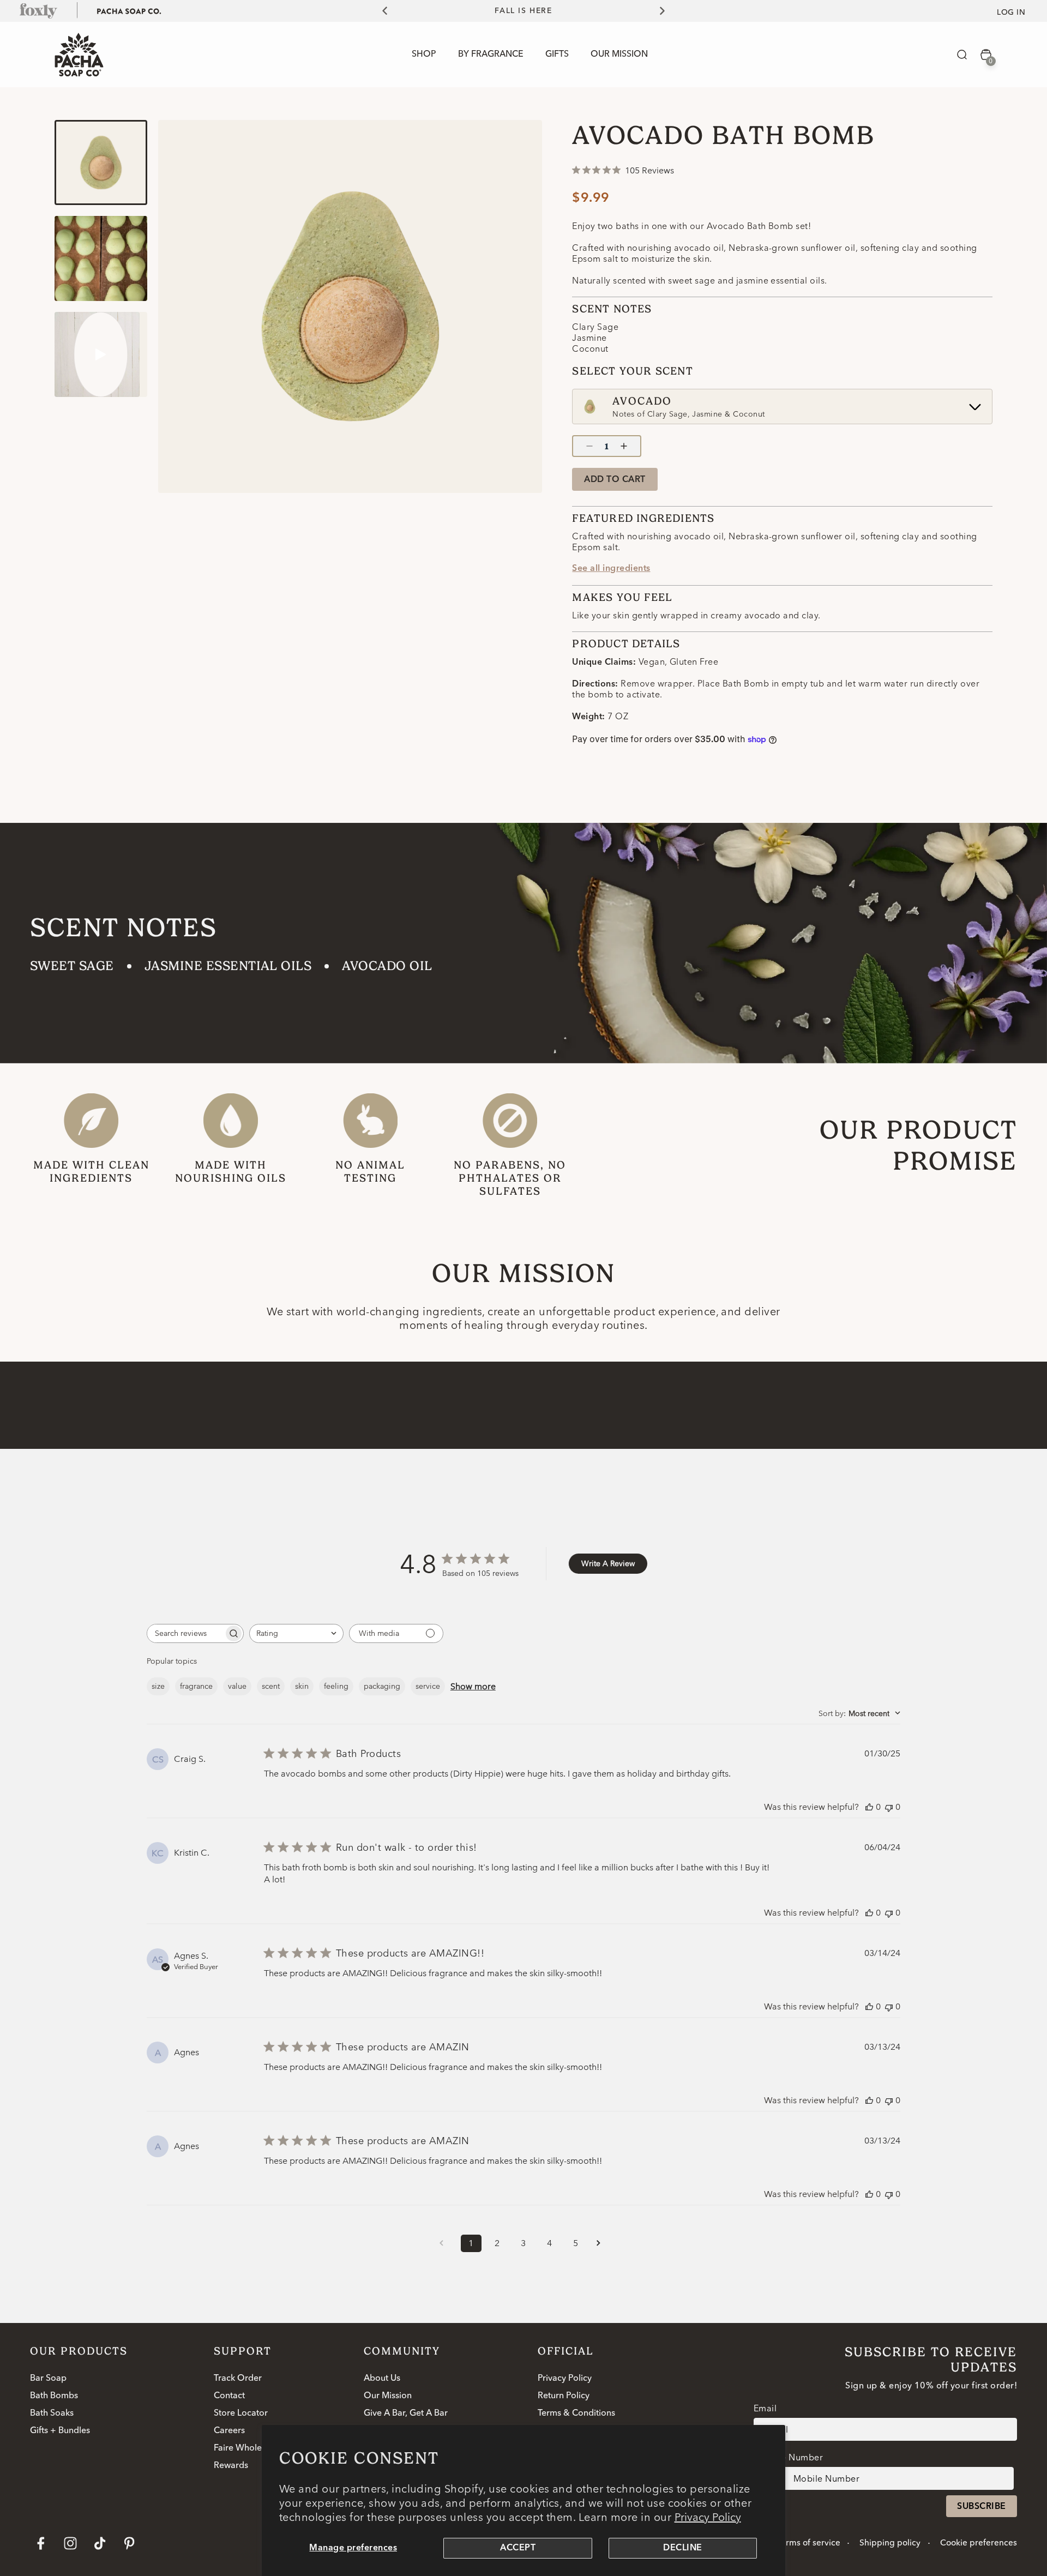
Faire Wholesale (246, 2448)
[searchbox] (185, 1633)
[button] (962, 55)
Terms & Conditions (576, 2414)
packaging (382, 1686)
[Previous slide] (378, 11)
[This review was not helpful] (889, 1807)
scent (271, 1686)
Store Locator (241, 2414)
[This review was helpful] (869, 1807)
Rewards (231, 2466)
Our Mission (388, 2396)
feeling (336, 1686)
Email (765, 2408)
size (158, 1686)
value (237, 1686)
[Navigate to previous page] (445, 2243)
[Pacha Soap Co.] (129, 10)
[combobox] (296, 1633)
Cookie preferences (979, 2543)
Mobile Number (790, 2457)
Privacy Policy (708, 2517)
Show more (473, 1686)
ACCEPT (518, 2548)
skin (302, 1686)
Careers (229, 2431)
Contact (229, 2396)
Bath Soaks (52, 2414)
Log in (1011, 13)
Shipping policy (890, 2543)
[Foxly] (39, 10)
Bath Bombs (54, 2396)
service (428, 1686)
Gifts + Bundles (60, 2431)
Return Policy (564, 2396)
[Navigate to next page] (602, 2243)
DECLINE (682, 2548)
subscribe (981, 2507)
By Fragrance (491, 55)
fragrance (196, 1686)
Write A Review (608, 1563)
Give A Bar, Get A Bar (406, 2414)
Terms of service (808, 2543)
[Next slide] (669, 11)
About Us (382, 2379)
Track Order (238, 2379)
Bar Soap (48, 2379)
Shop (424, 55)
